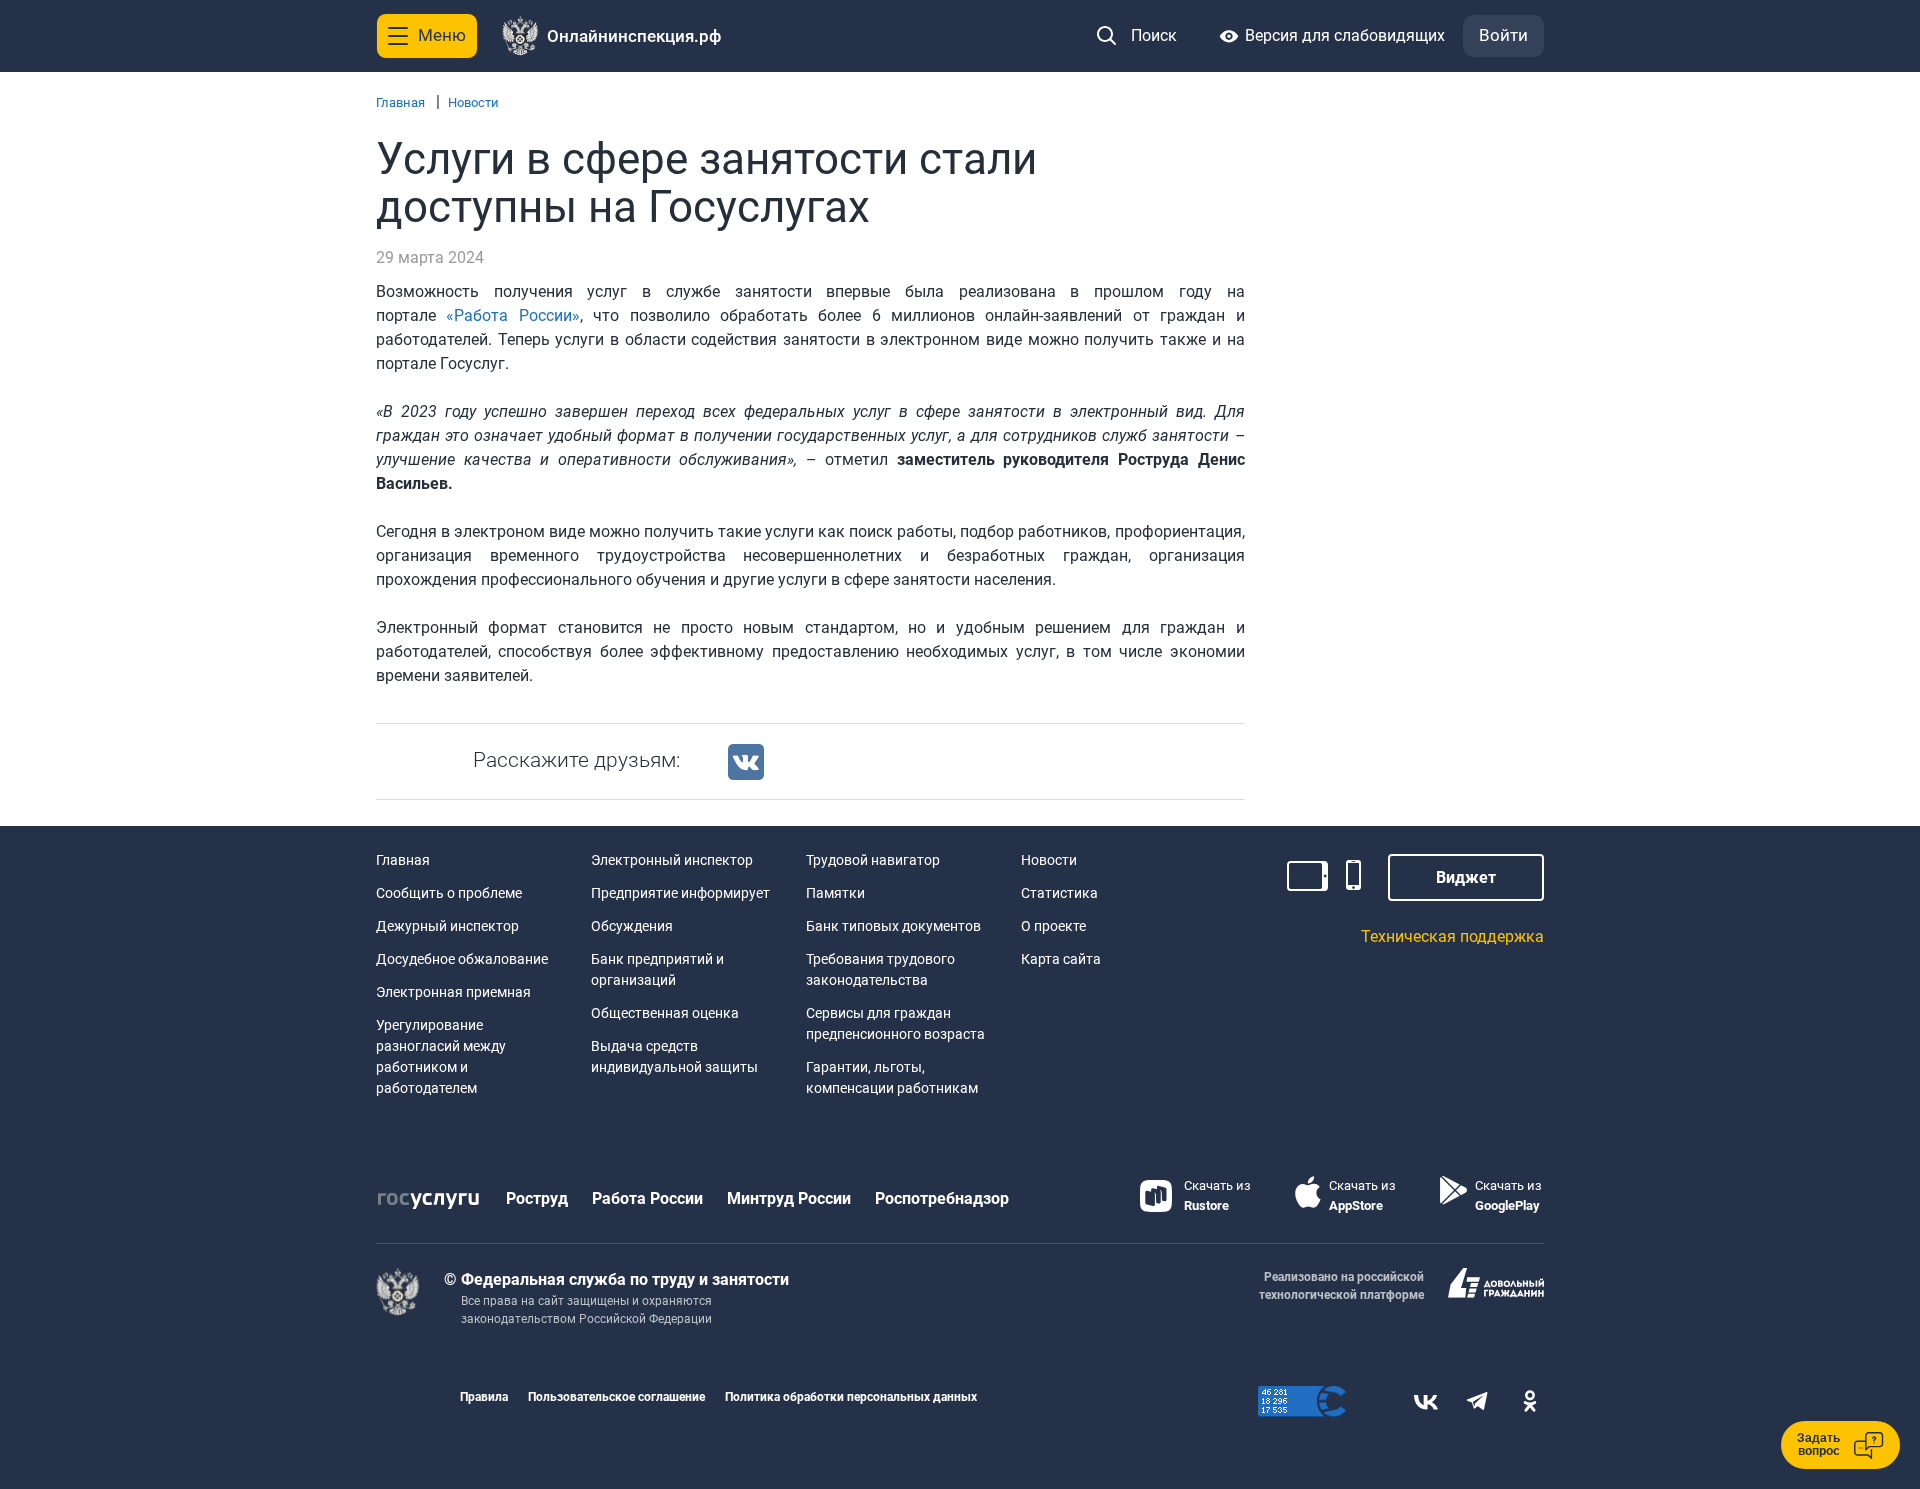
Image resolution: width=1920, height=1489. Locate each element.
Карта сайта (1061, 959)
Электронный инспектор (672, 860)
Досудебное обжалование (462, 959)
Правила (484, 1397)
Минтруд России (789, 1198)
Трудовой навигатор (873, 860)
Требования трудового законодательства (880, 969)
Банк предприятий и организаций (657, 969)
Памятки (835, 893)
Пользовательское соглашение (616, 1397)
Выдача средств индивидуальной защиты (674, 1056)
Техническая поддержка (1452, 936)
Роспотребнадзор (942, 1198)
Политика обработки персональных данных (851, 1397)
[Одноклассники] (1530, 1401)
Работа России (647, 1198)
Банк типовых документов (893, 926)
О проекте (1053, 926)
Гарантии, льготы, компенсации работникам (892, 1077)
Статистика (1059, 893)
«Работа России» (512, 315)
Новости (473, 102)
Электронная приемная (453, 992)
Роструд (537, 1198)
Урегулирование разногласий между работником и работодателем (441, 1056)
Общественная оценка (665, 1013)
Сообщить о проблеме (449, 893)
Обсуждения (632, 926)
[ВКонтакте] (1426, 1401)
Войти (1503, 35)
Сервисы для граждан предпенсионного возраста (895, 1023)
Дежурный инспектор (447, 926)
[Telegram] (1478, 1401)
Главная (400, 102)
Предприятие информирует (680, 893)
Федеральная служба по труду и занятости (625, 1279)
